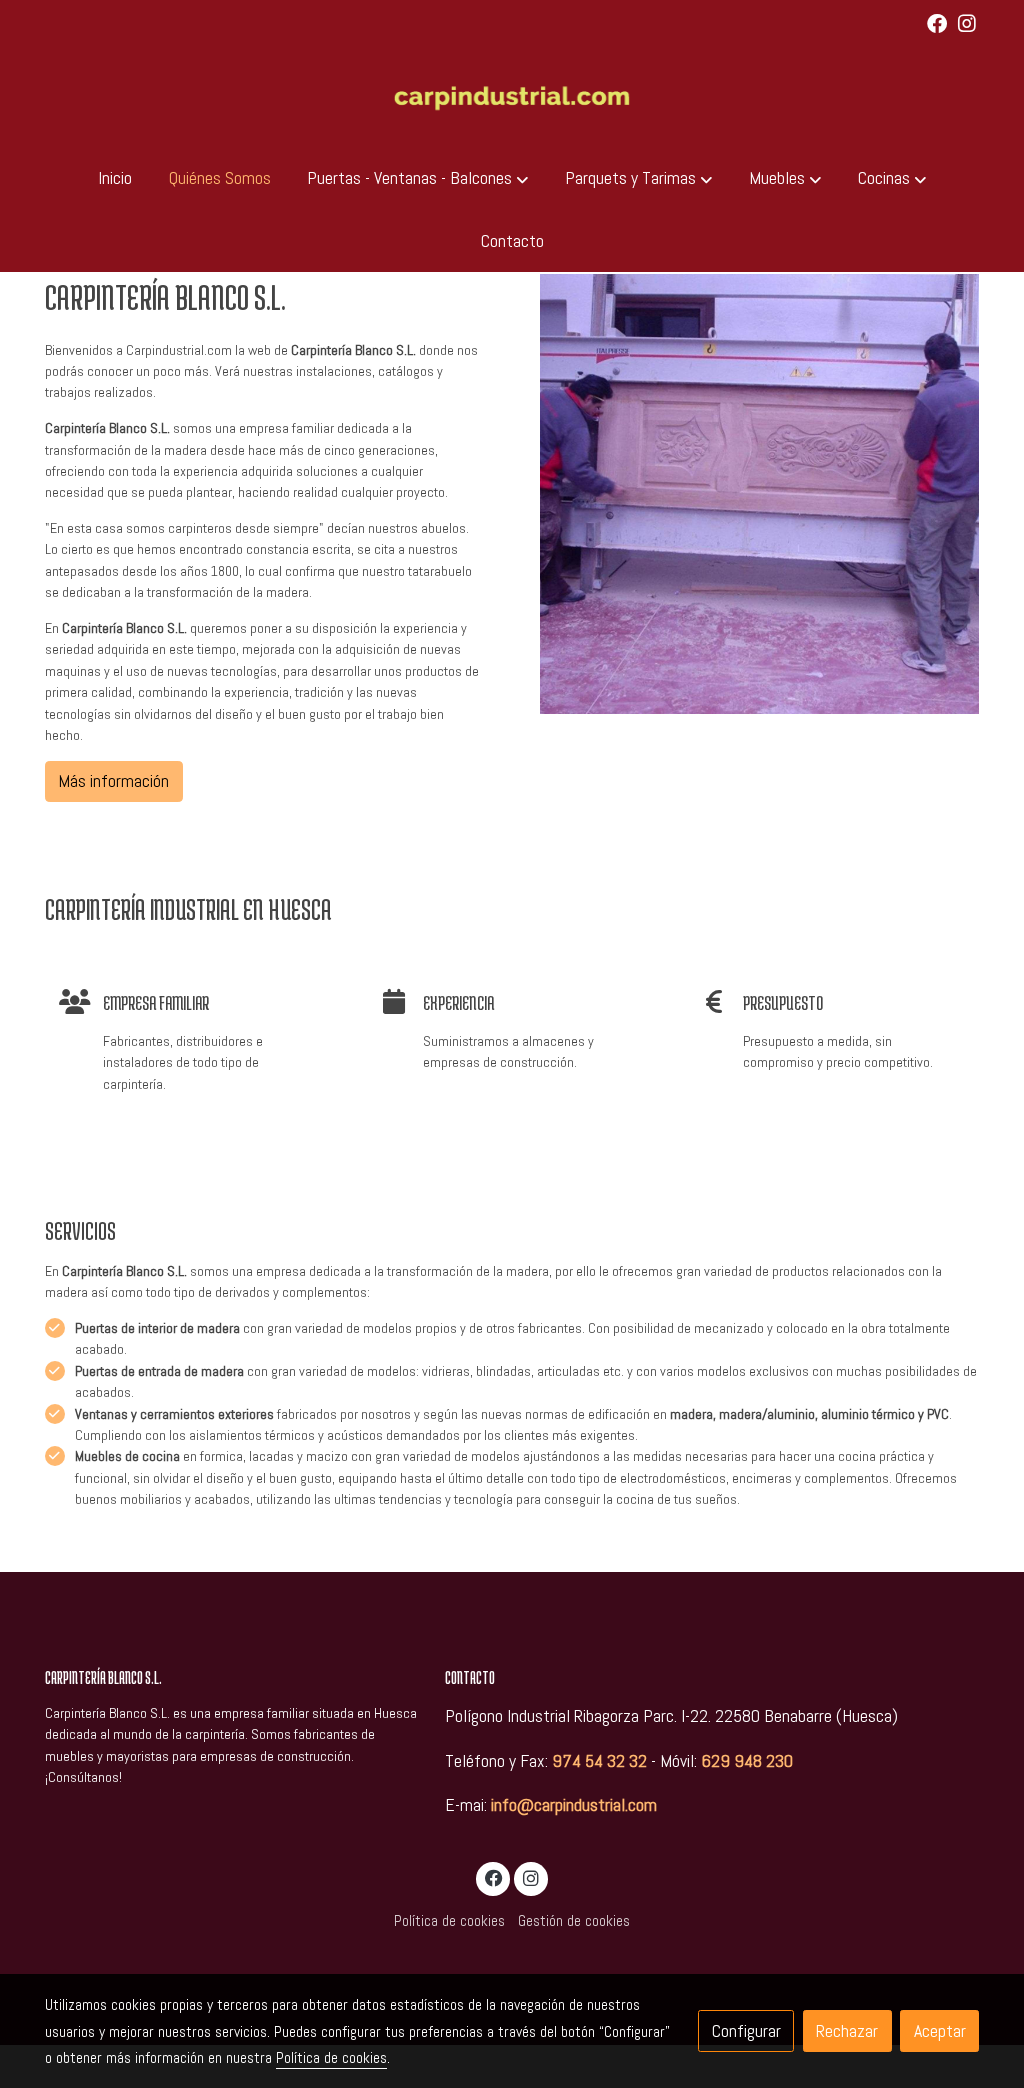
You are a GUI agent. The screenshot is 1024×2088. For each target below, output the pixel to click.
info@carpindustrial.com (574, 1805)
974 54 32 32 (599, 1761)
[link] (512, 97)
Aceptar (940, 2031)
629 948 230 (747, 1761)
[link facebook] (937, 22)
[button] (417, 178)
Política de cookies (449, 1921)
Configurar (746, 2031)
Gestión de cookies (574, 1921)
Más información (113, 781)
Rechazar (847, 2031)
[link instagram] (967, 22)
